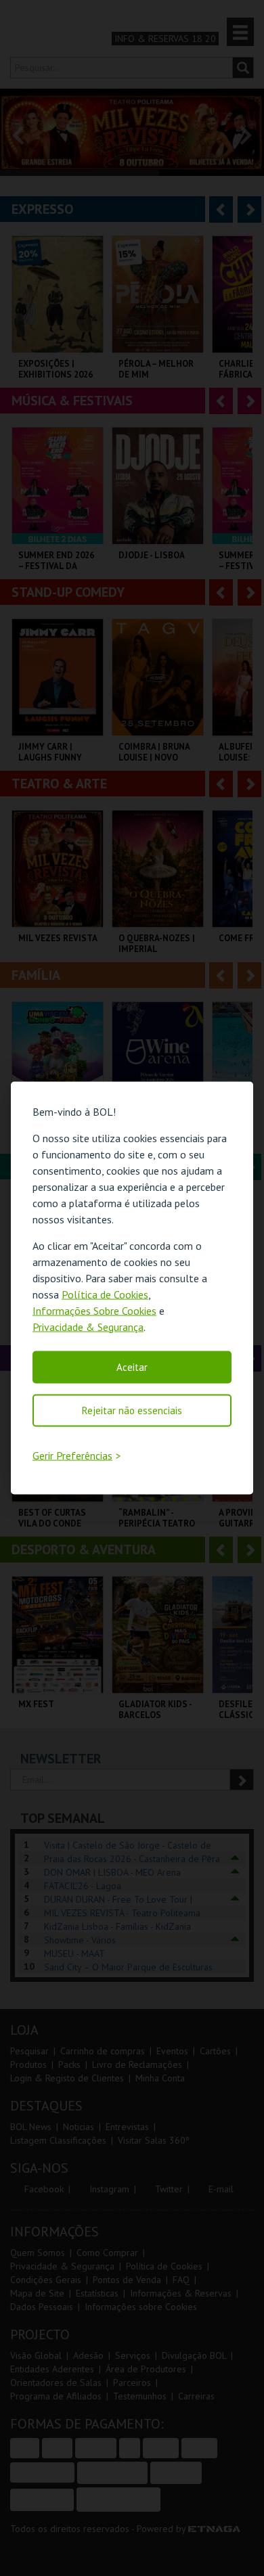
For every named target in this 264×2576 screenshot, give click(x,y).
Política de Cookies (105, 1294)
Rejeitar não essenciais (132, 1410)
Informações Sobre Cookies (94, 1310)
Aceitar (132, 1366)
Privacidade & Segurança (88, 1326)
